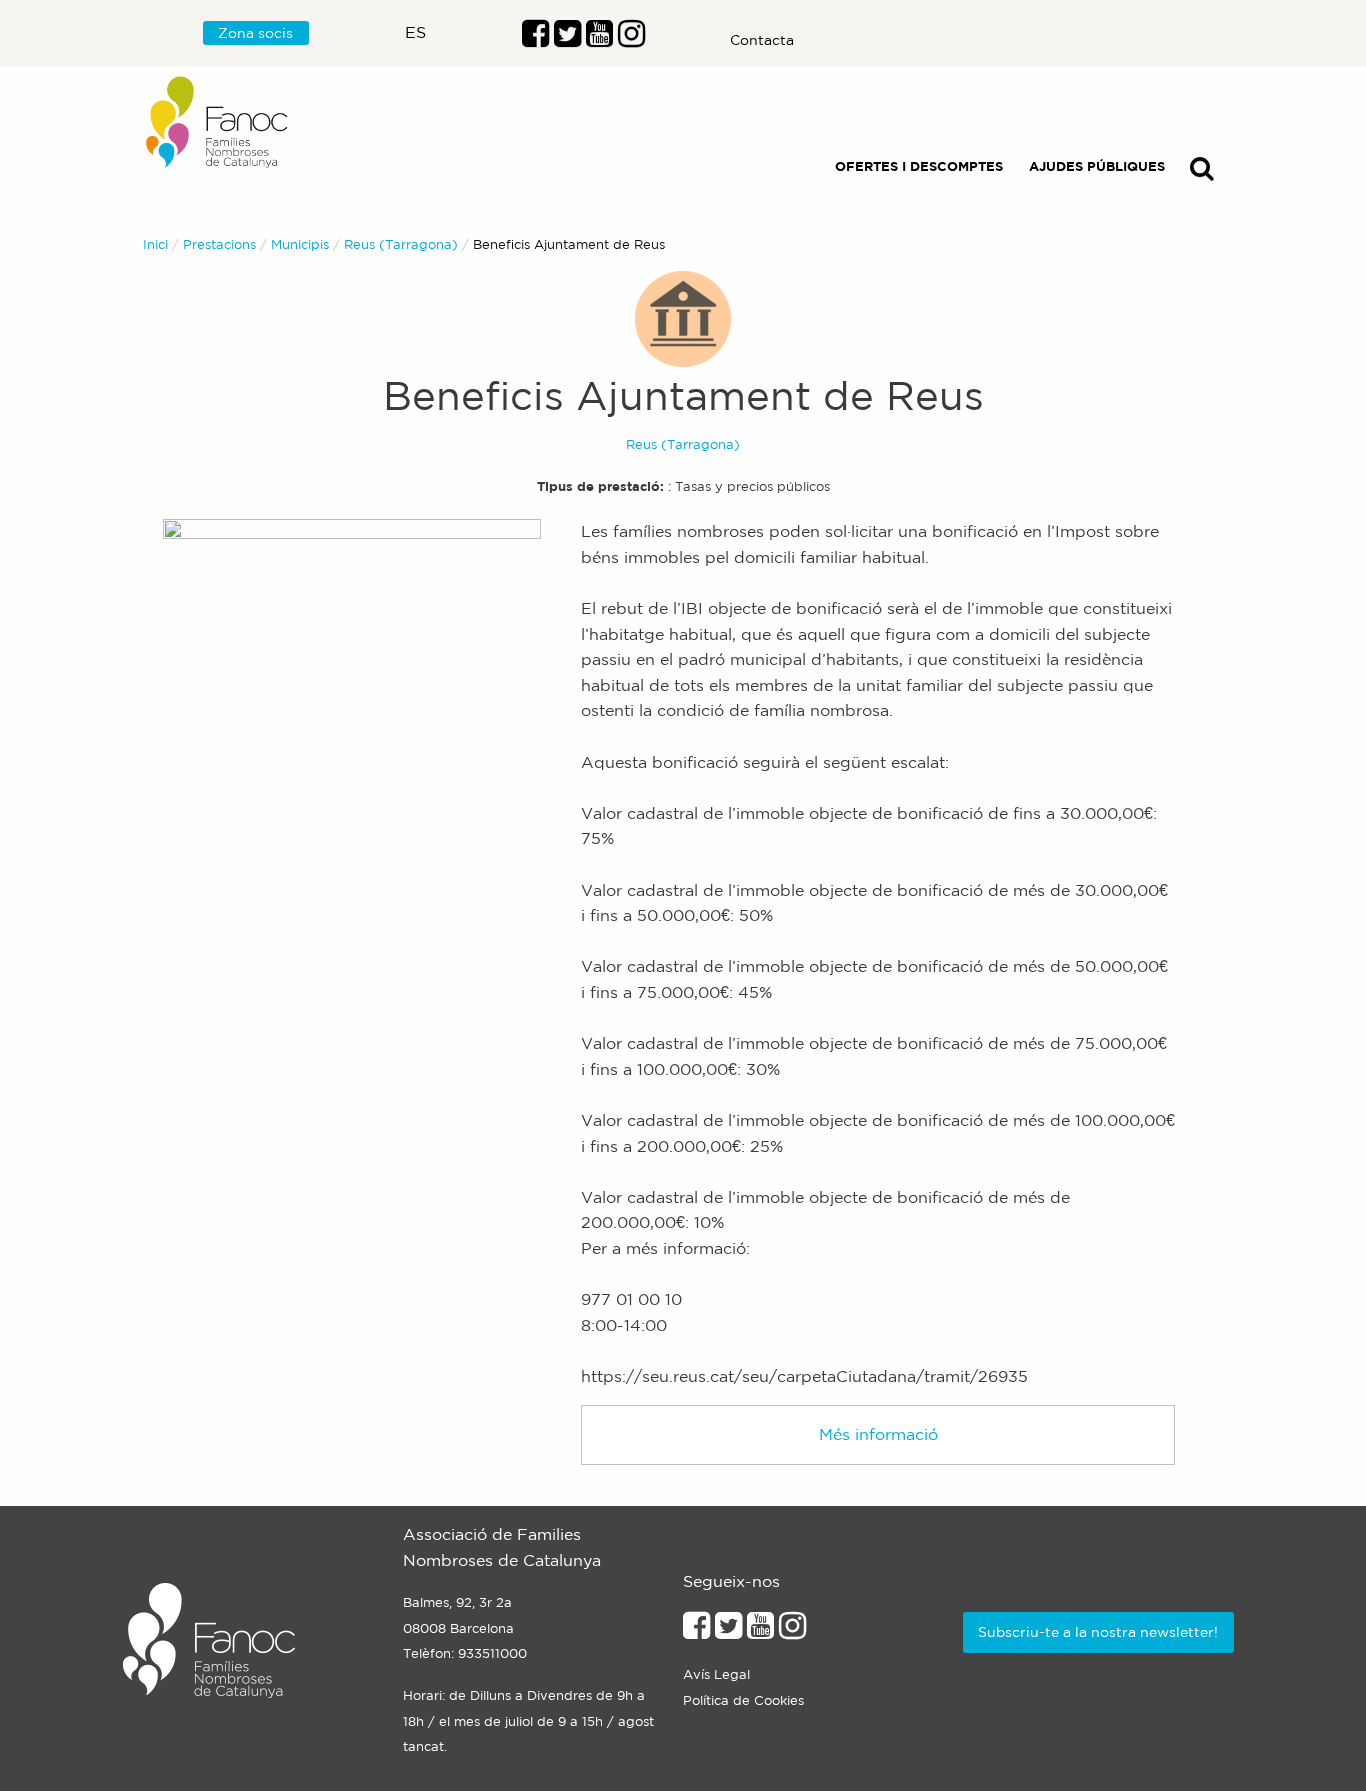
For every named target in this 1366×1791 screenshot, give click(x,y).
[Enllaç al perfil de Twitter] (567, 39)
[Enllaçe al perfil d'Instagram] (792, 1631)
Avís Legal (716, 1674)
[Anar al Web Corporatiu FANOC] (218, 122)
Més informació (878, 1434)
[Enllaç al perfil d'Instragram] (631, 39)
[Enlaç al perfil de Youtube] (599, 39)
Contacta (762, 40)
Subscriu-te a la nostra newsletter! (1098, 1632)
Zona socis (255, 33)
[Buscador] (1202, 172)
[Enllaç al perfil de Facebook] (535, 39)
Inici (155, 244)
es (415, 32)
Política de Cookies (743, 1700)
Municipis (300, 244)
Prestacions (219, 244)
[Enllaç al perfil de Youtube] (760, 1631)
